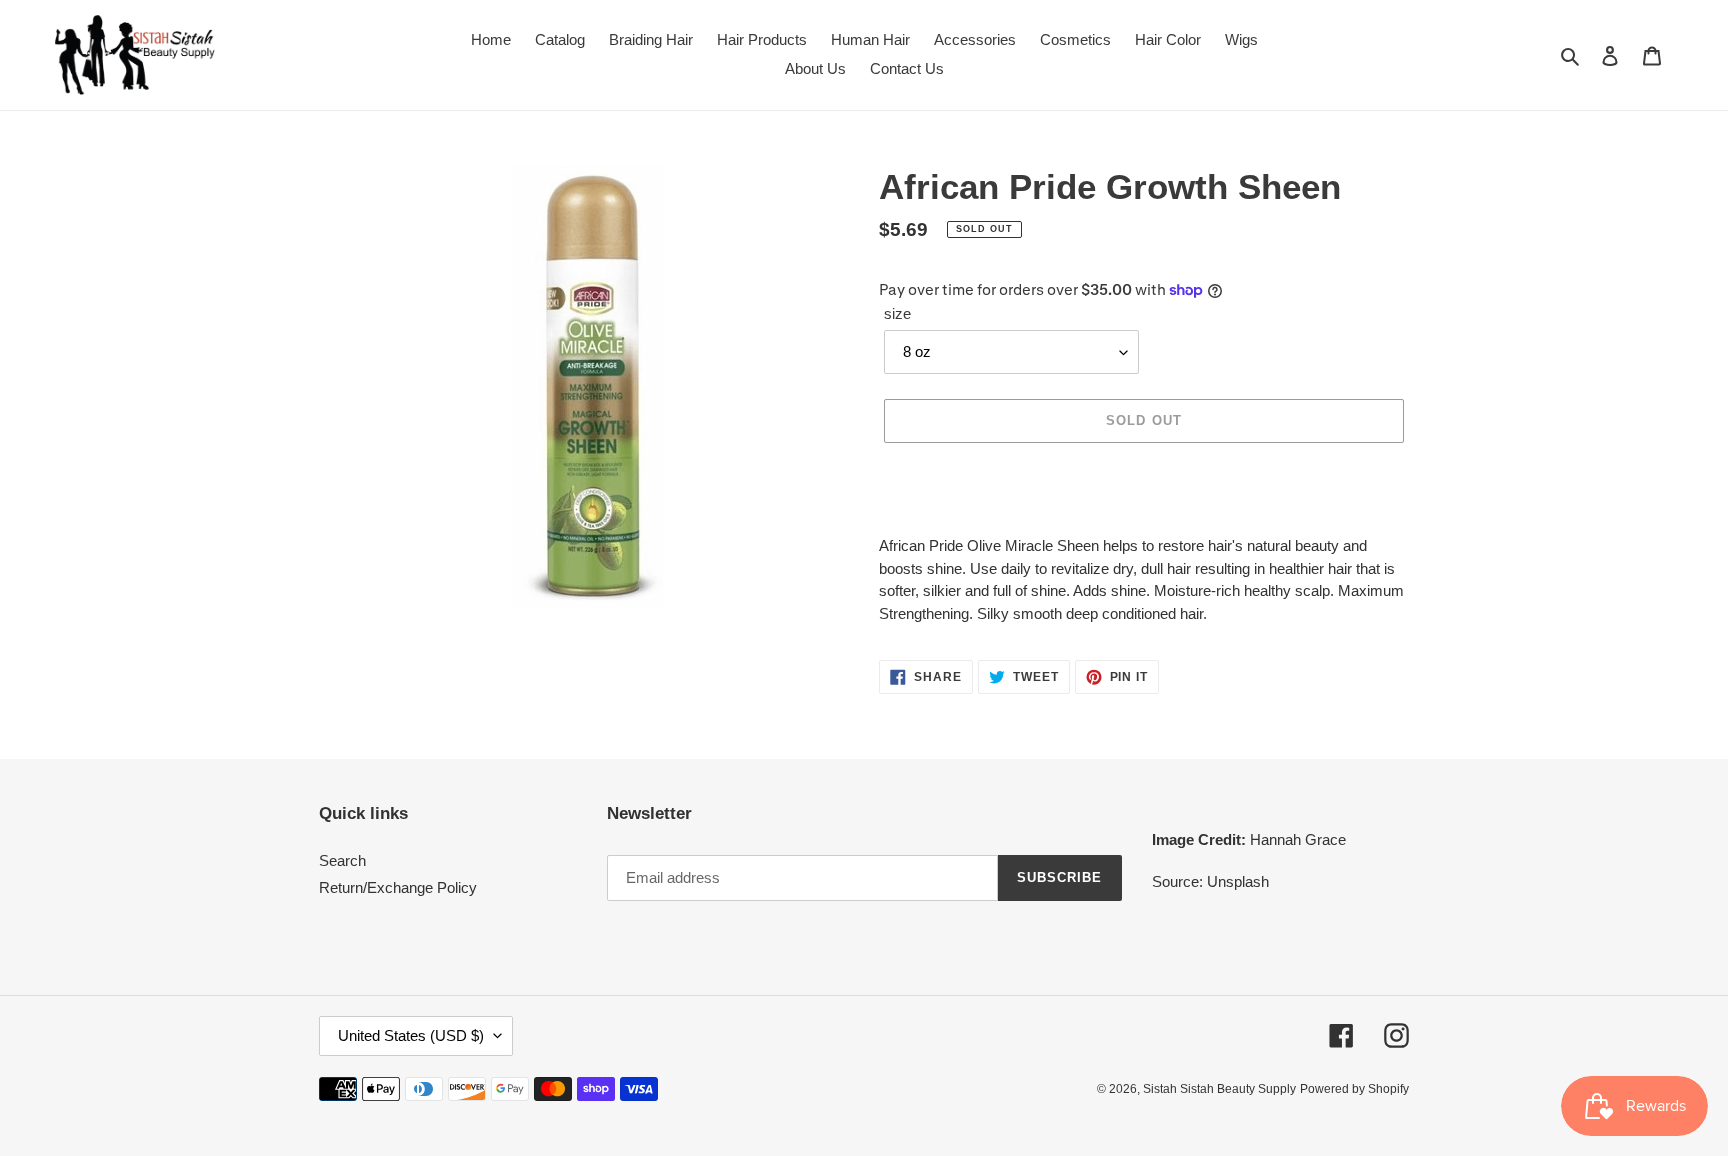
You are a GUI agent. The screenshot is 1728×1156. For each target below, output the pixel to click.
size (897, 313)
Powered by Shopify (1354, 1089)
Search (342, 860)
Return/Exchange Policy (398, 887)
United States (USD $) (411, 1035)
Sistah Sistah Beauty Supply (1219, 1089)
